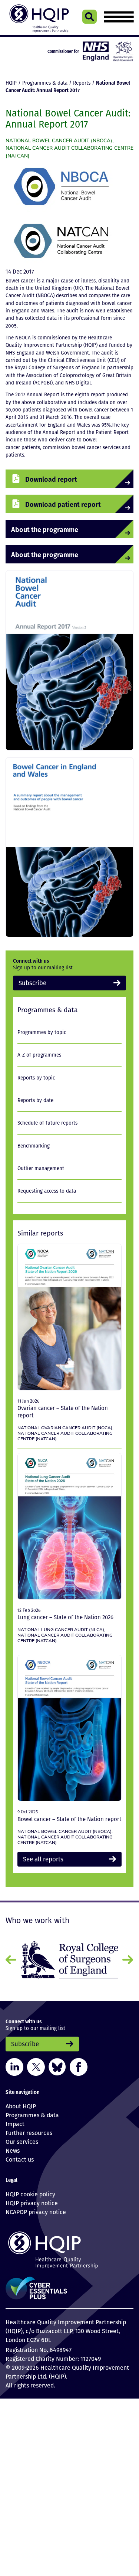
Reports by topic (36, 1076)
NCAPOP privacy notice (36, 2209)
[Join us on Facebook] (79, 2063)
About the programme (36, 529)
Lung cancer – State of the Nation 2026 (65, 1616)
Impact (15, 2120)
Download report (44, 479)
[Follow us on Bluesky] (57, 2063)
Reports (82, 83)
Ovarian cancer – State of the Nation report (63, 1410)
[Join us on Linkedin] (14, 2063)
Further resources (29, 2129)
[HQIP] (69, 2246)
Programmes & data (45, 83)
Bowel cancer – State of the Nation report (69, 1817)
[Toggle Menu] (119, 17)
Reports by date (35, 1099)
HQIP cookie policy (30, 2191)
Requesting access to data (47, 1190)
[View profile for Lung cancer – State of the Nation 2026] (69, 1525)
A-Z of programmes (39, 1053)
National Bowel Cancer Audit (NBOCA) (59, 140)
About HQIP (21, 2102)
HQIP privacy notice (32, 2200)
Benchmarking (34, 1144)
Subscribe (29, 982)
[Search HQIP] (90, 17)
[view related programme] (61, 187)
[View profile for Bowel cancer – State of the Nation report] (69, 1727)
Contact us (20, 2156)
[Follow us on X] (36, 2063)
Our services (22, 2138)
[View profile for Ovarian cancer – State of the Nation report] (69, 1316)
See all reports (39, 1857)
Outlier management (41, 1167)
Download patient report (53, 504)
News (13, 2147)
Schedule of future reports (47, 1122)
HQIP (11, 83)
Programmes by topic (42, 1031)
